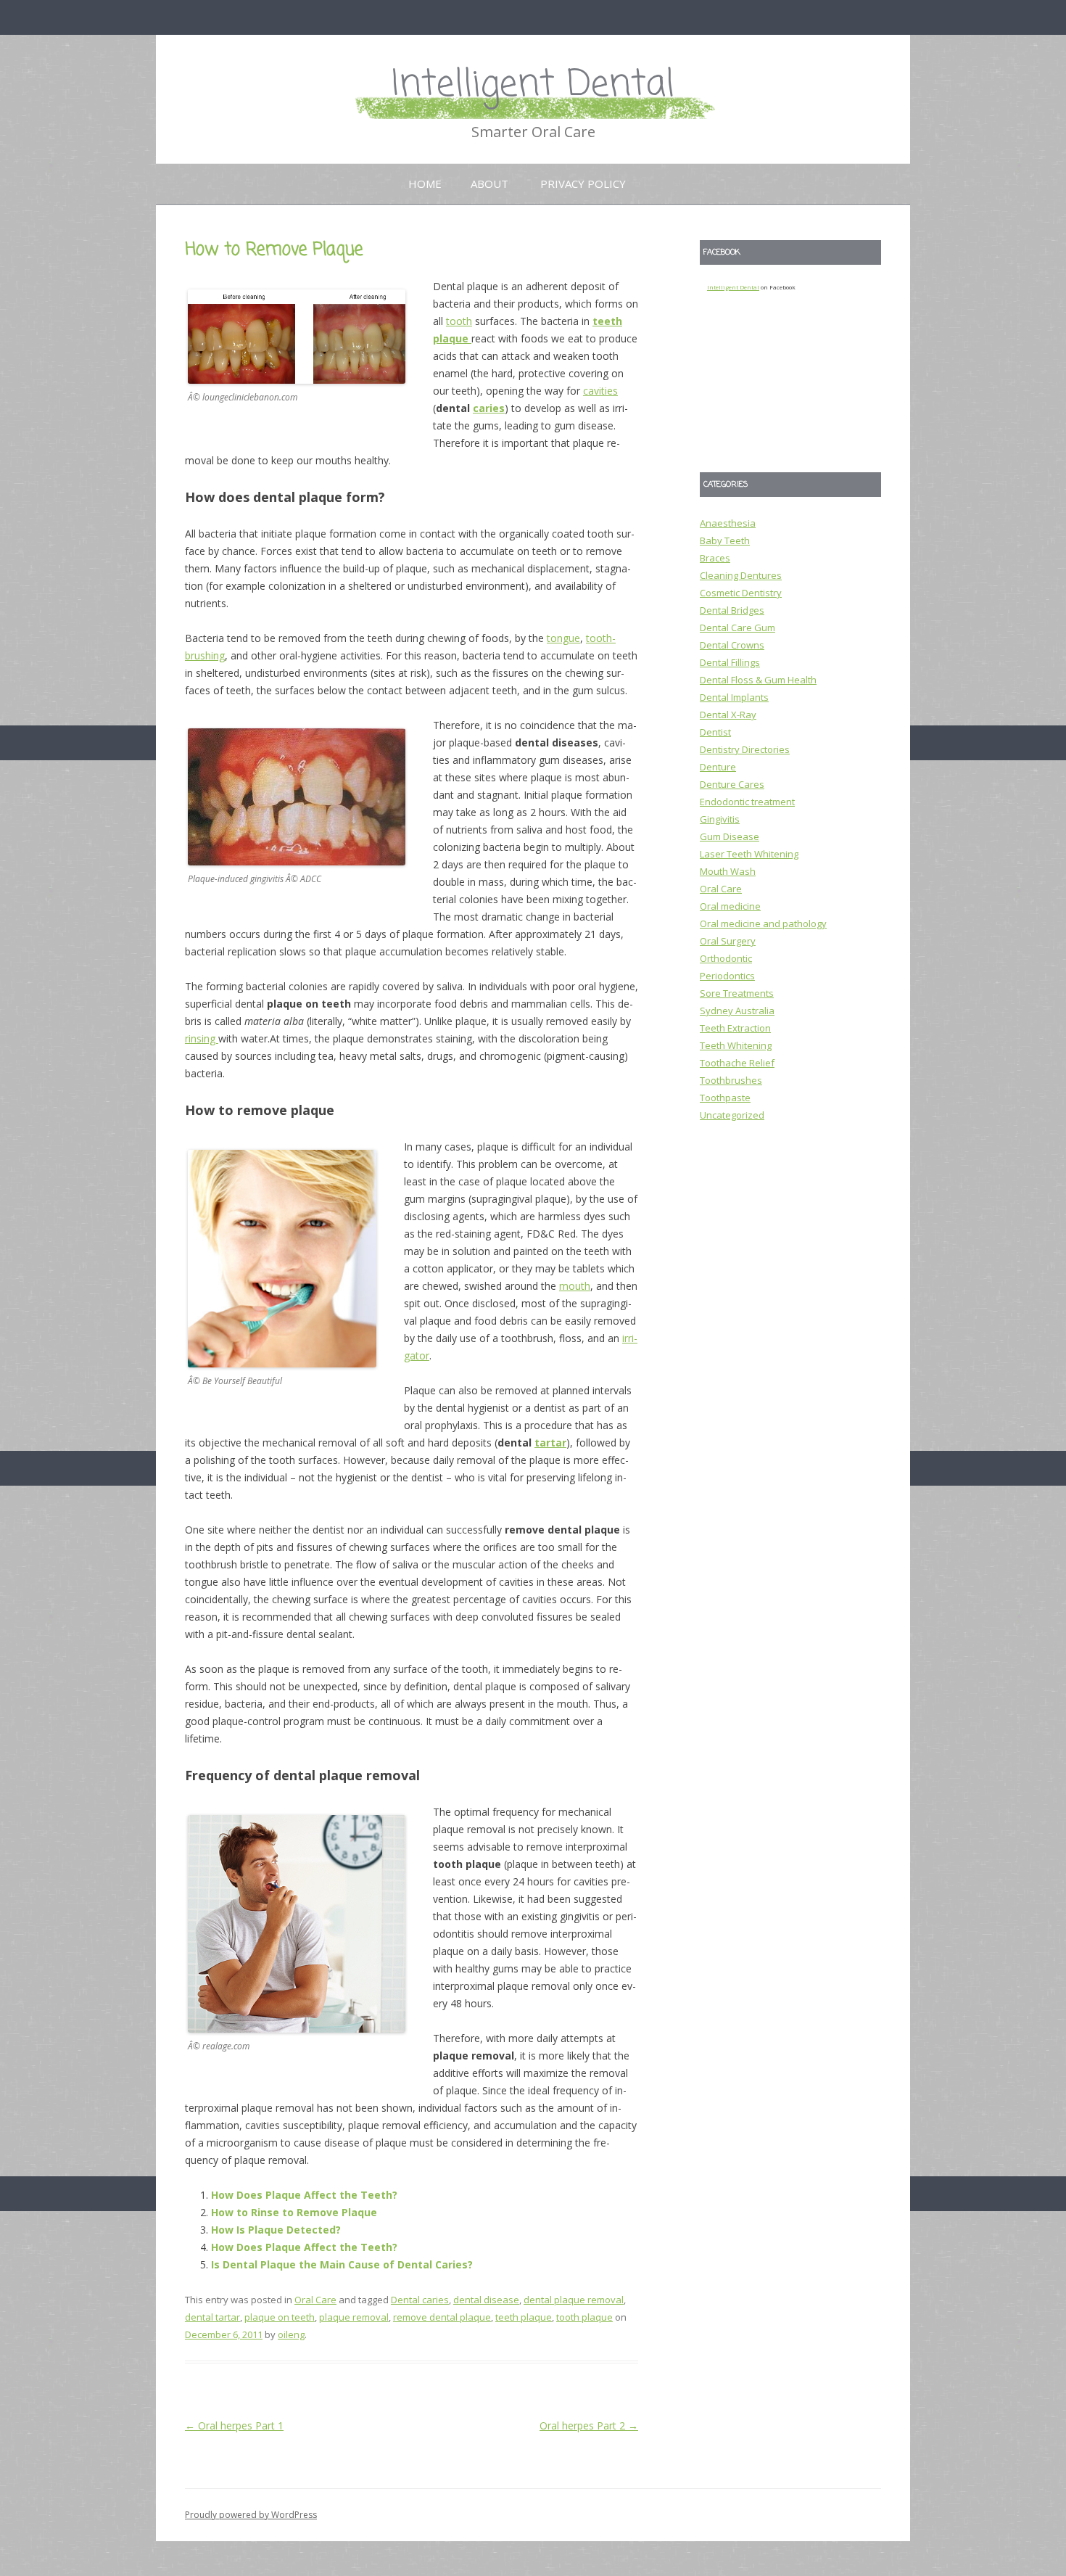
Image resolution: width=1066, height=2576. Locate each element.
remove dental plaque (442, 2317)
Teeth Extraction (735, 1028)
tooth (459, 321)
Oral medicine (730, 906)
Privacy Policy (583, 184)
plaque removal (354, 2317)
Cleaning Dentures (741, 575)
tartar (550, 1443)
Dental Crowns (732, 645)
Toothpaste (725, 1098)
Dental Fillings (730, 662)
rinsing (202, 1038)
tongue (563, 638)
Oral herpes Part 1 (234, 2425)
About (489, 184)
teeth (607, 321)
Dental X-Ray (728, 715)
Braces (715, 558)
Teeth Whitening (736, 1045)
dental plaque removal (574, 2300)
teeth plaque (524, 2317)
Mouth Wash (728, 871)
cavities (600, 391)
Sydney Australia (737, 1011)
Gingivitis (720, 819)
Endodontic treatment (747, 802)
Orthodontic (726, 958)
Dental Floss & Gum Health (758, 680)
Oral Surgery (728, 941)
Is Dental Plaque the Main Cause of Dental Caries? (342, 2264)
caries (489, 408)
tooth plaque (584, 2317)
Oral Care (315, 2300)
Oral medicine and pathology (763, 923)
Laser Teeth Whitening (749, 854)
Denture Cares (732, 784)
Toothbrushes (731, 1080)
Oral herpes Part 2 (589, 2425)
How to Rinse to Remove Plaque (294, 2212)
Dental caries (420, 2300)
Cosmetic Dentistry (741, 593)
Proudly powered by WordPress (251, 2515)
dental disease (486, 2300)
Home (425, 184)
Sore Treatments (737, 993)
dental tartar (212, 2317)
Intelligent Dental (533, 85)
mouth (575, 1286)
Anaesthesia (728, 523)
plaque (452, 338)
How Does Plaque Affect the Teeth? (304, 2195)
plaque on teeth (280, 2317)
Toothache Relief (737, 1063)
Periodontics (727, 976)
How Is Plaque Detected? (276, 2230)
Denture (718, 767)
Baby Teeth (725, 540)
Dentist (715, 732)
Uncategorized (732, 1115)
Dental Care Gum (737, 627)
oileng (291, 2334)
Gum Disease (730, 836)
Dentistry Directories (745, 749)
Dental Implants (734, 697)
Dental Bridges (732, 610)
